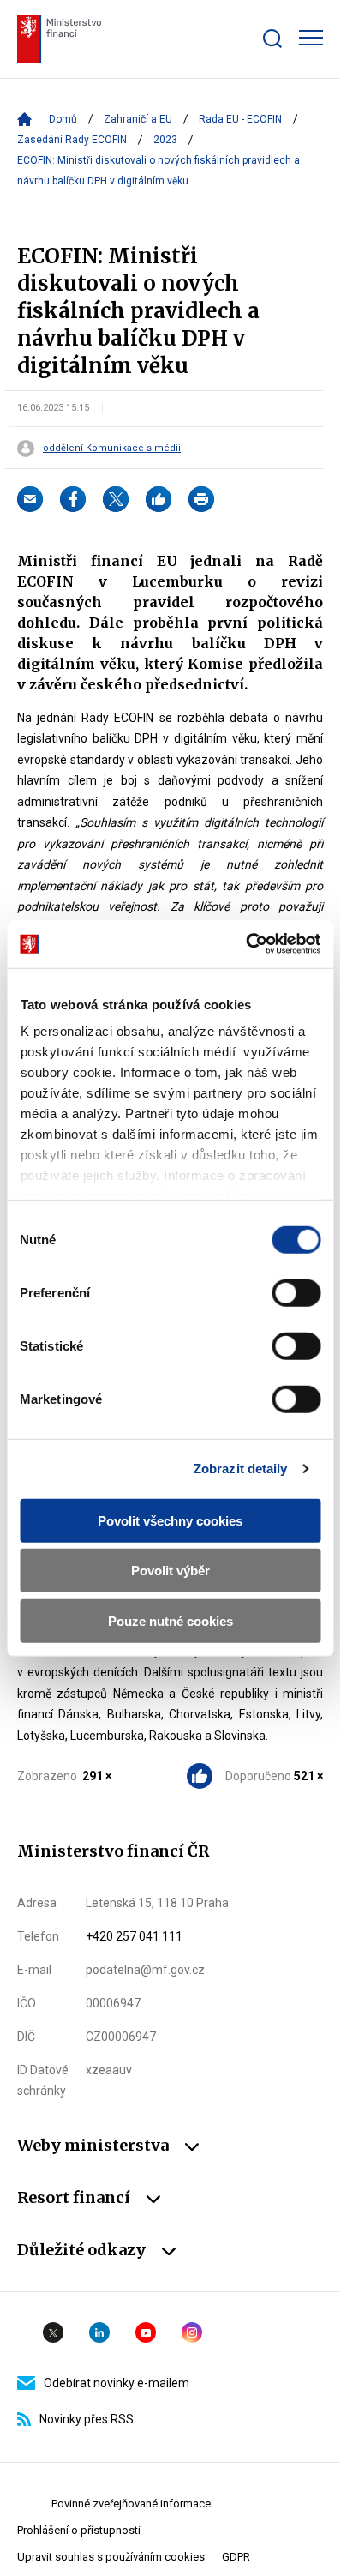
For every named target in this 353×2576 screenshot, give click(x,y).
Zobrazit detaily (241, 1469)
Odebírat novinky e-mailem (117, 2383)
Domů (63, 119)
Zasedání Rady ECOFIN (72, 140)
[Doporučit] (159, 499)
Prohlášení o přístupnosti (79, 2530)
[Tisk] (201, 499)
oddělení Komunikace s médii (112, 448)
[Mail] (30, 499)
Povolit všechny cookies (170, 1520)
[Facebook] (73, 499)
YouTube (146, 2332)
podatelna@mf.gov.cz (145, 1970)
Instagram (192, 2332)
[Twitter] (116, 499)
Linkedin (99, 2332)
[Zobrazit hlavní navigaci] (311, 38)
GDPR (236, 2557)
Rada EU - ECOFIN (240, 119)
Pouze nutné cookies (171, 1620)
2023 (165, 140)
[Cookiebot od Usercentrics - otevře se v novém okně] (245, 944)
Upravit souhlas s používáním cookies (111, 2557)
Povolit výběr (171, 1571)
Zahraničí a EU (138, 119)
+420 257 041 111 (134, 1936)
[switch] (296, 1292)
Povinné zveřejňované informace (131, 2504)
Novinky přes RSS (87, 2419)
